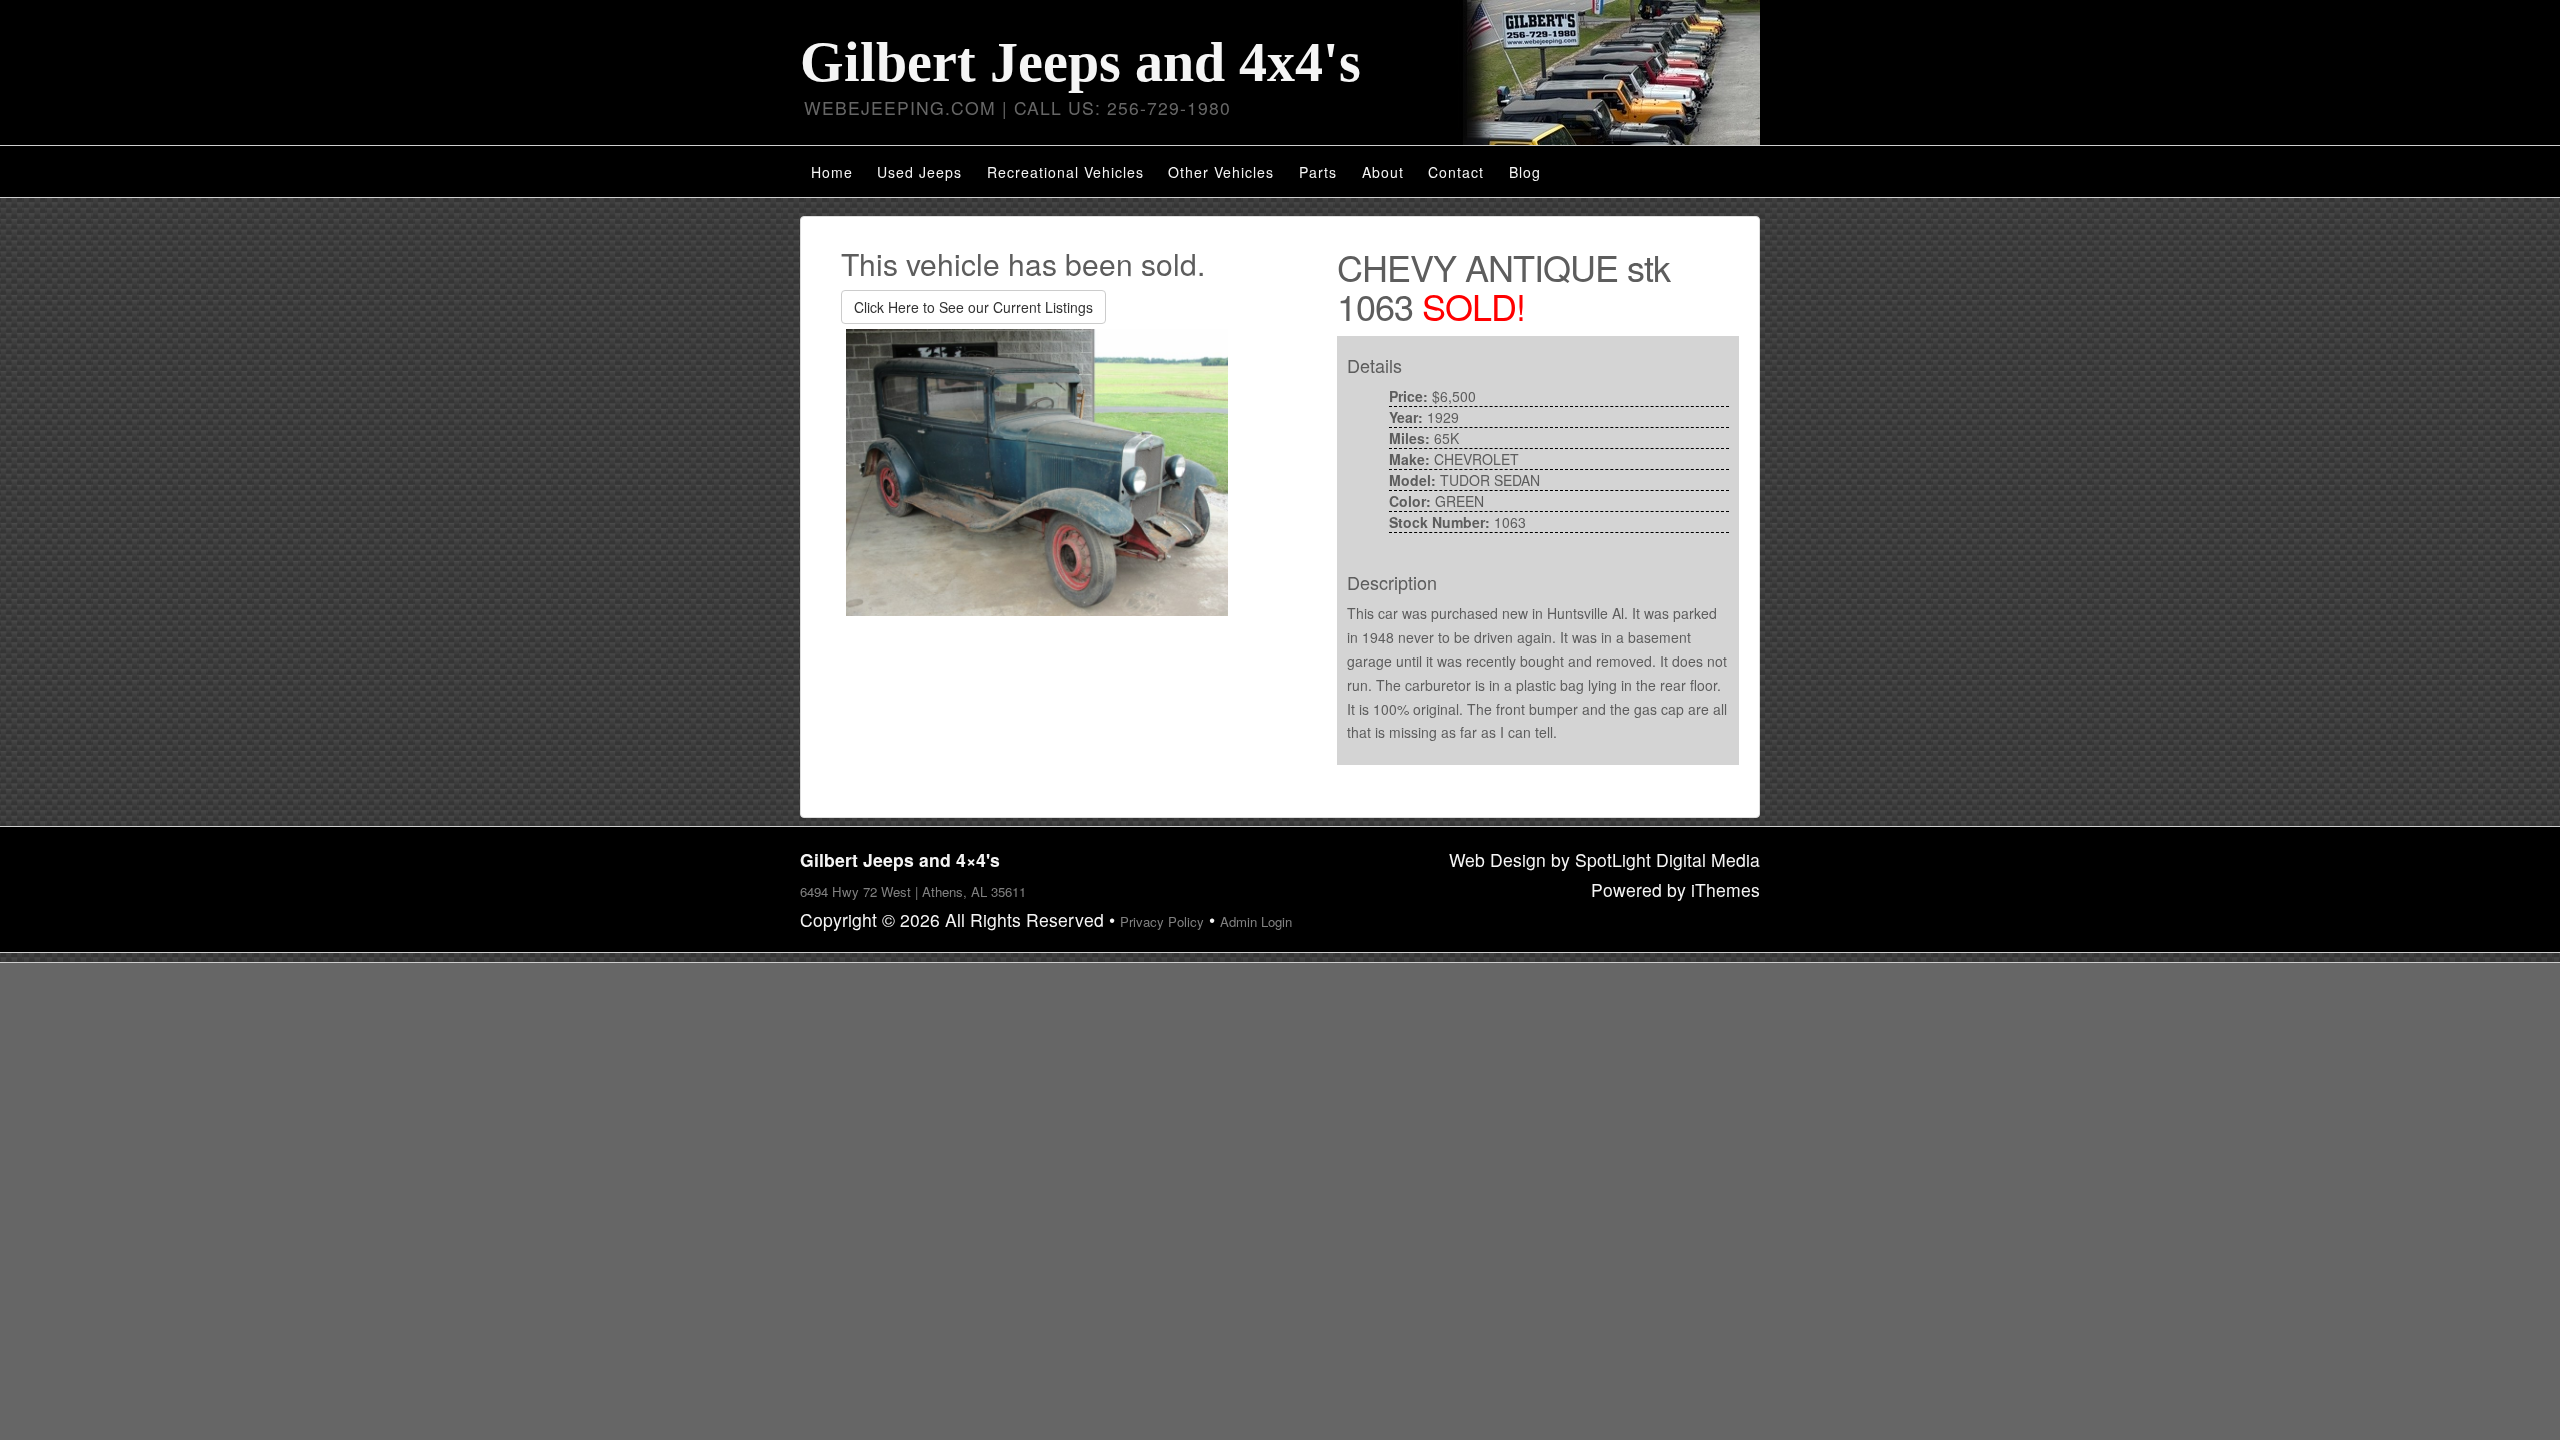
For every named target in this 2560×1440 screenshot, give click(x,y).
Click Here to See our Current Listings (973, 307)
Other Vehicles (1221, 172)
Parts (1318, 172)
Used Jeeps (919, 172)
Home (832, 172)
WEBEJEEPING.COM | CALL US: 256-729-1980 (1017, 107)
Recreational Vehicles (1065, 172)
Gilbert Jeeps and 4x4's (1080, 62)
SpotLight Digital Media (1667, 859)
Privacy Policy (1162, 921)
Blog (1525, 172)
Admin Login (1256, 921)
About (1383, 172)
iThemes (1725, 889)
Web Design (1497, 859)
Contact (1456, 172)
